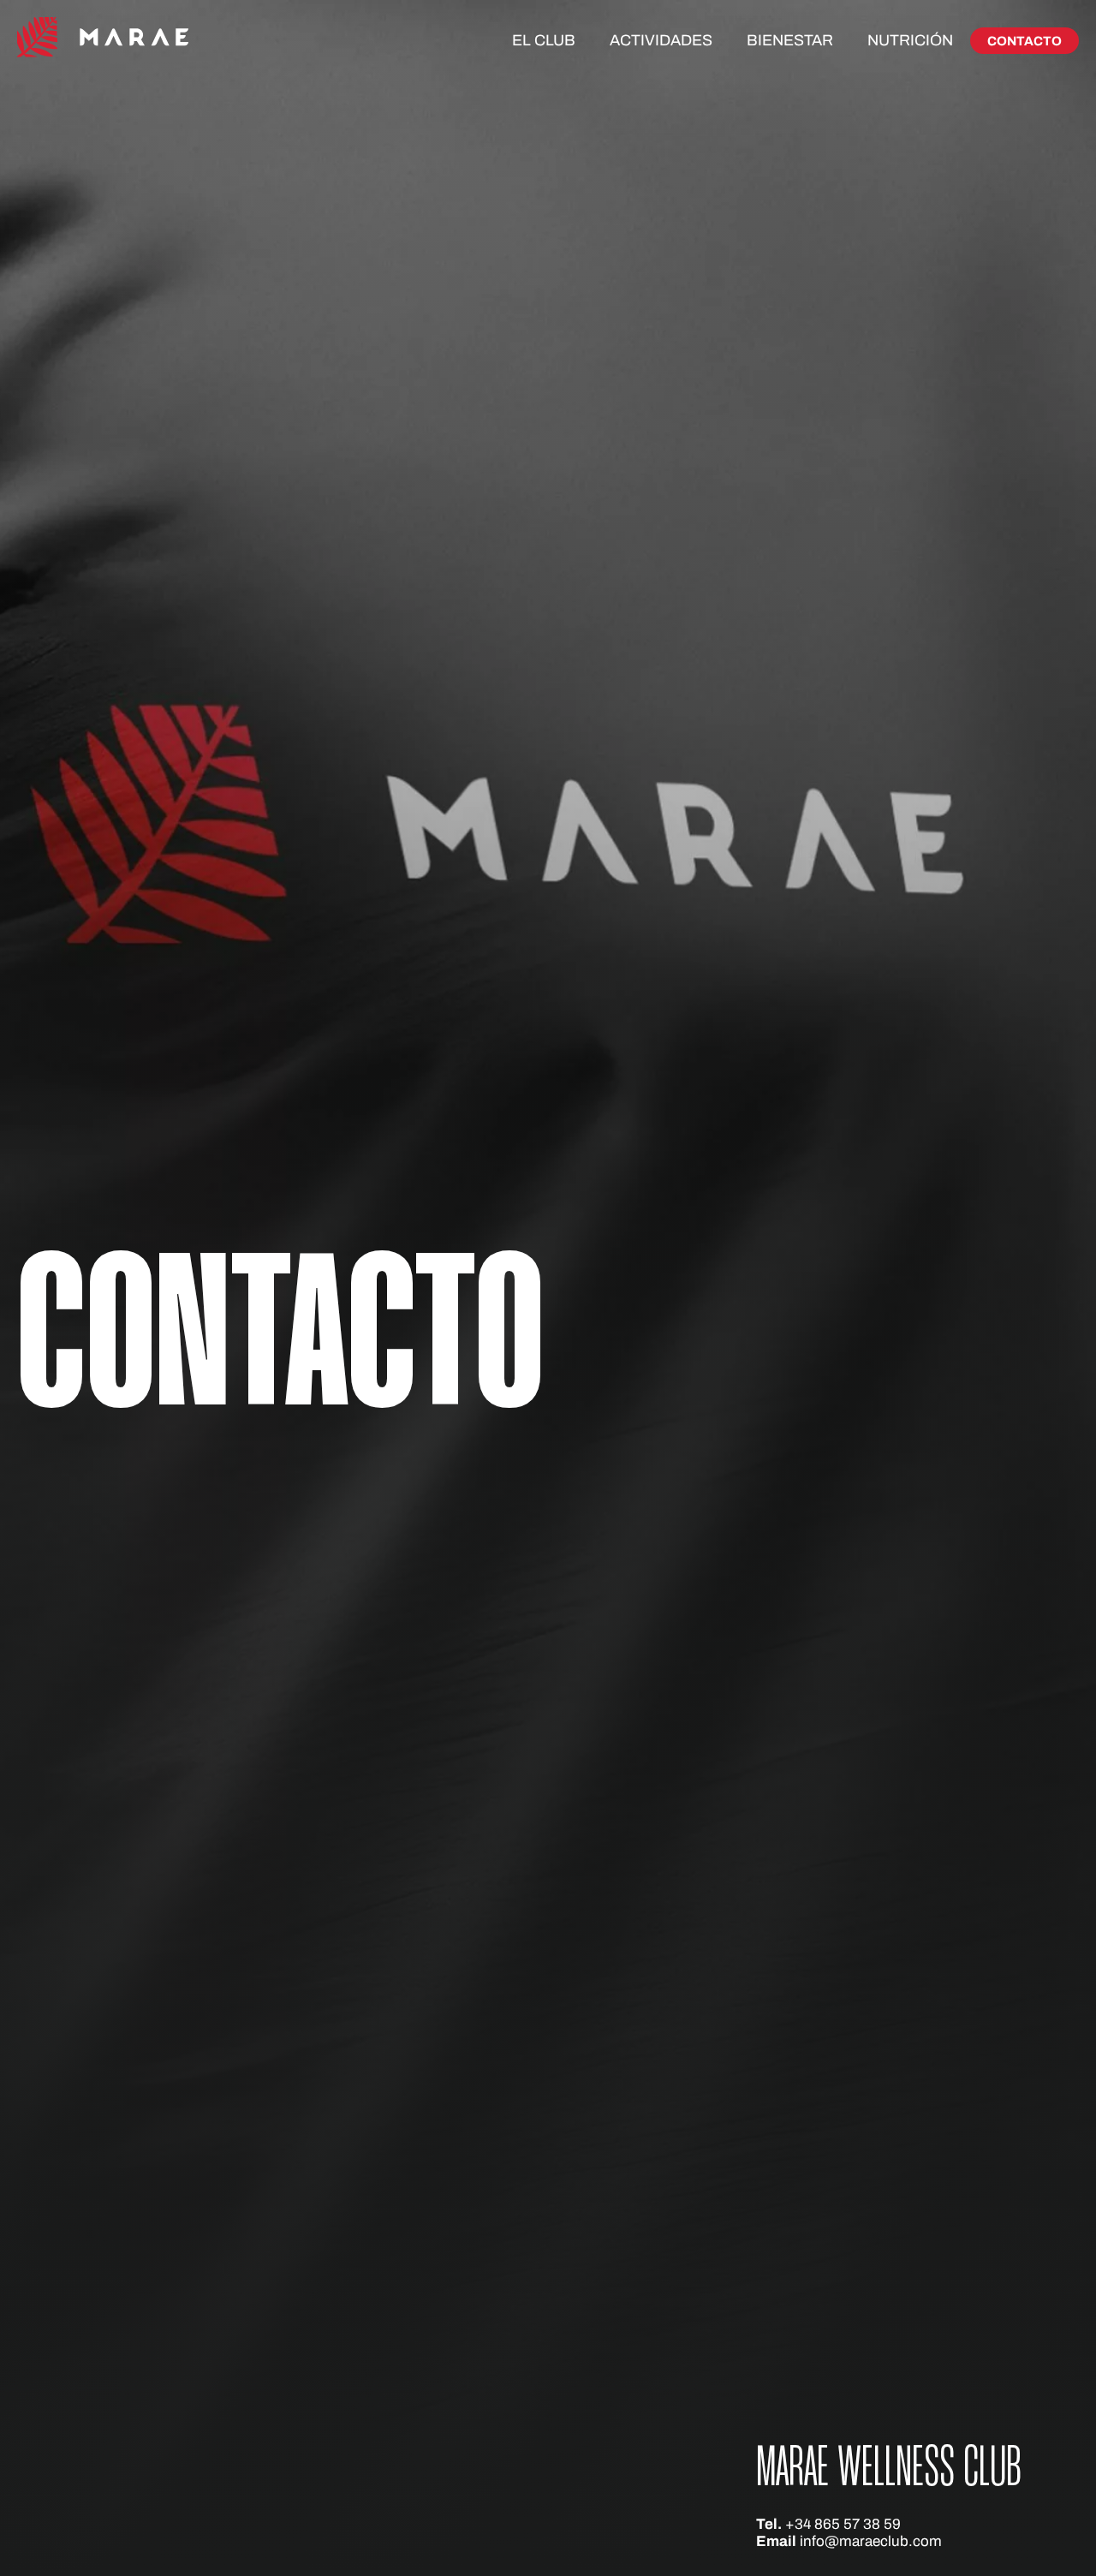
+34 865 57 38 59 (843, 2524)
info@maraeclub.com (871, 2541)
